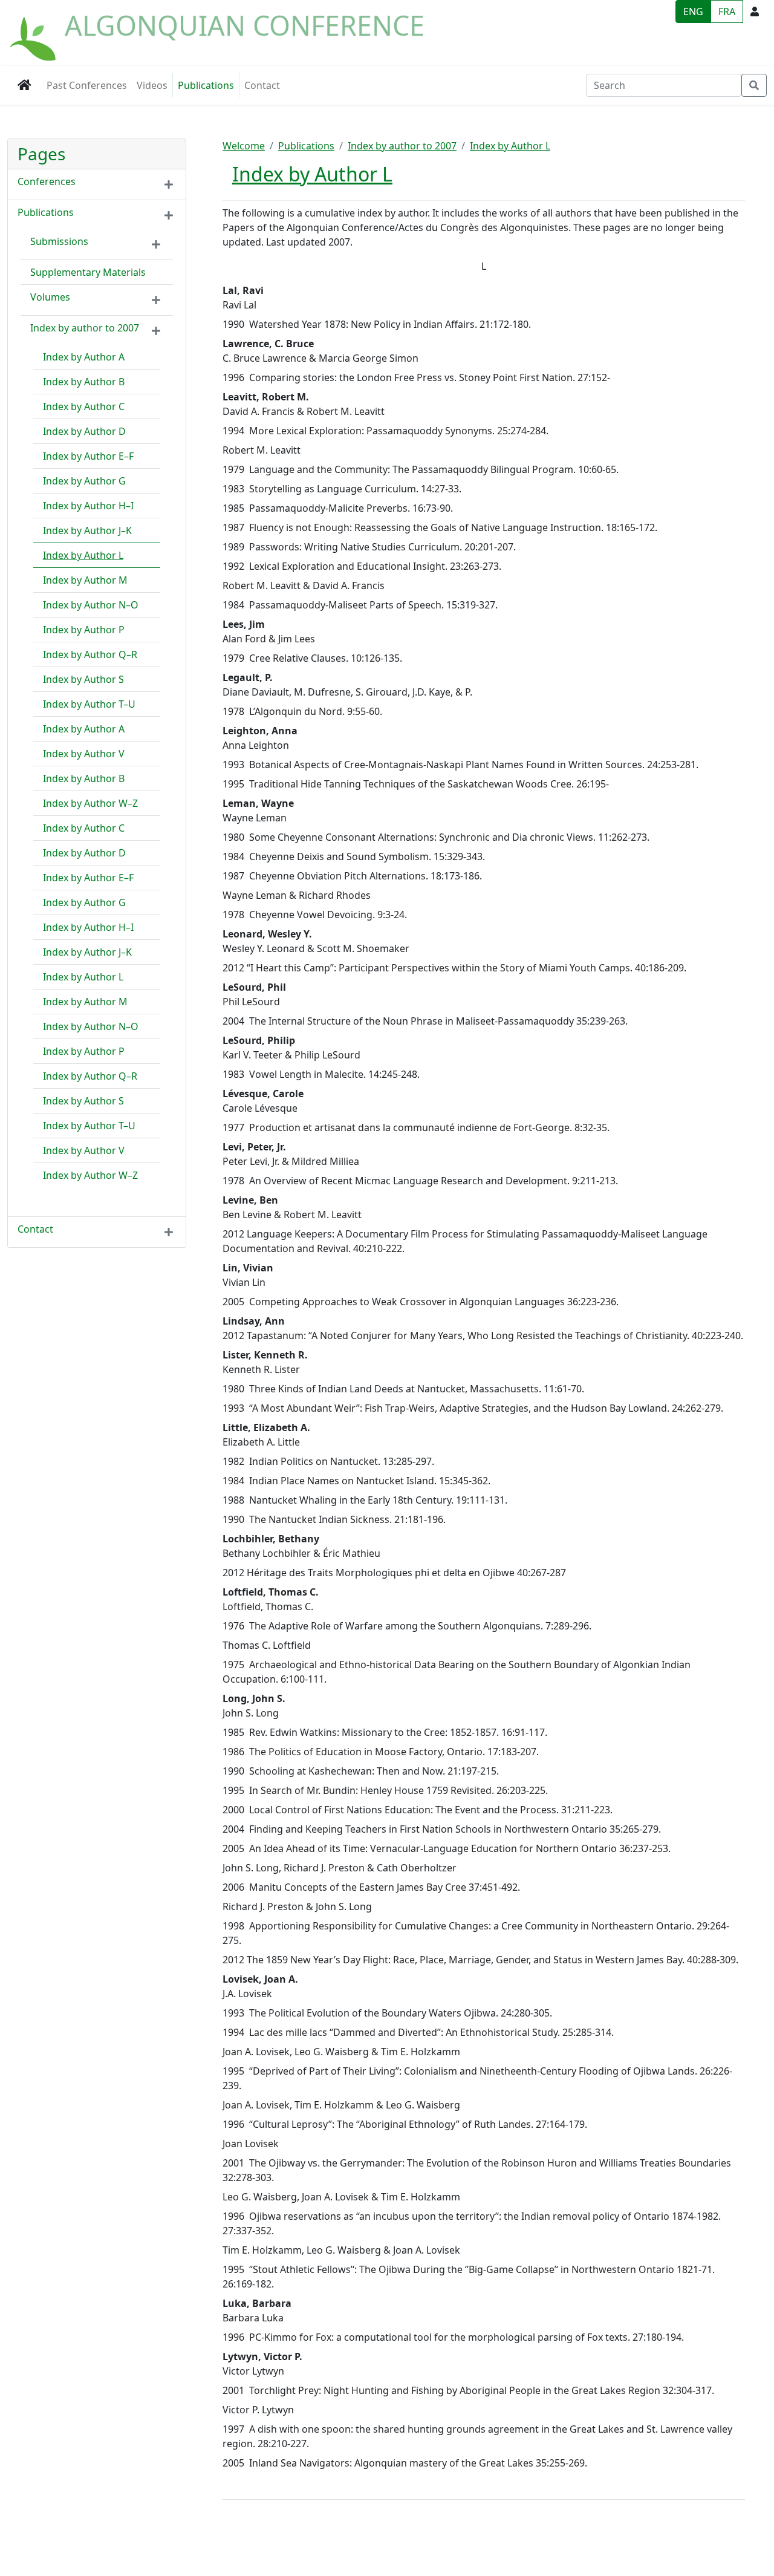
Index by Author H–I (88, 506)
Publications (206, 85)
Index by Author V (84, 754)
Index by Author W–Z (90, 803)
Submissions (59, 241)
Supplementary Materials (88, 272)
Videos (152, 85)
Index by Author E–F (88, 456)
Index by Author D (84, 431)
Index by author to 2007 (85, 328)
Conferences (47, 181)
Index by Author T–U (89, 704)
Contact (262, 85)
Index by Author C (84, 406)
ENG (693, 11)
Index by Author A (84, 357)
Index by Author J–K (87, 530)
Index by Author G (84, 481)
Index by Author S (83, 679)
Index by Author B (84, 382)
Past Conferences (87, 85)
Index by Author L (83, 555)
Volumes (50, 297)
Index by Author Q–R (90, 654)
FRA (727, 11)
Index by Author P (84, 630)
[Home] (34, 32)
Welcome (244, 146)
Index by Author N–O (91, 605)
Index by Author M (85, 580)
